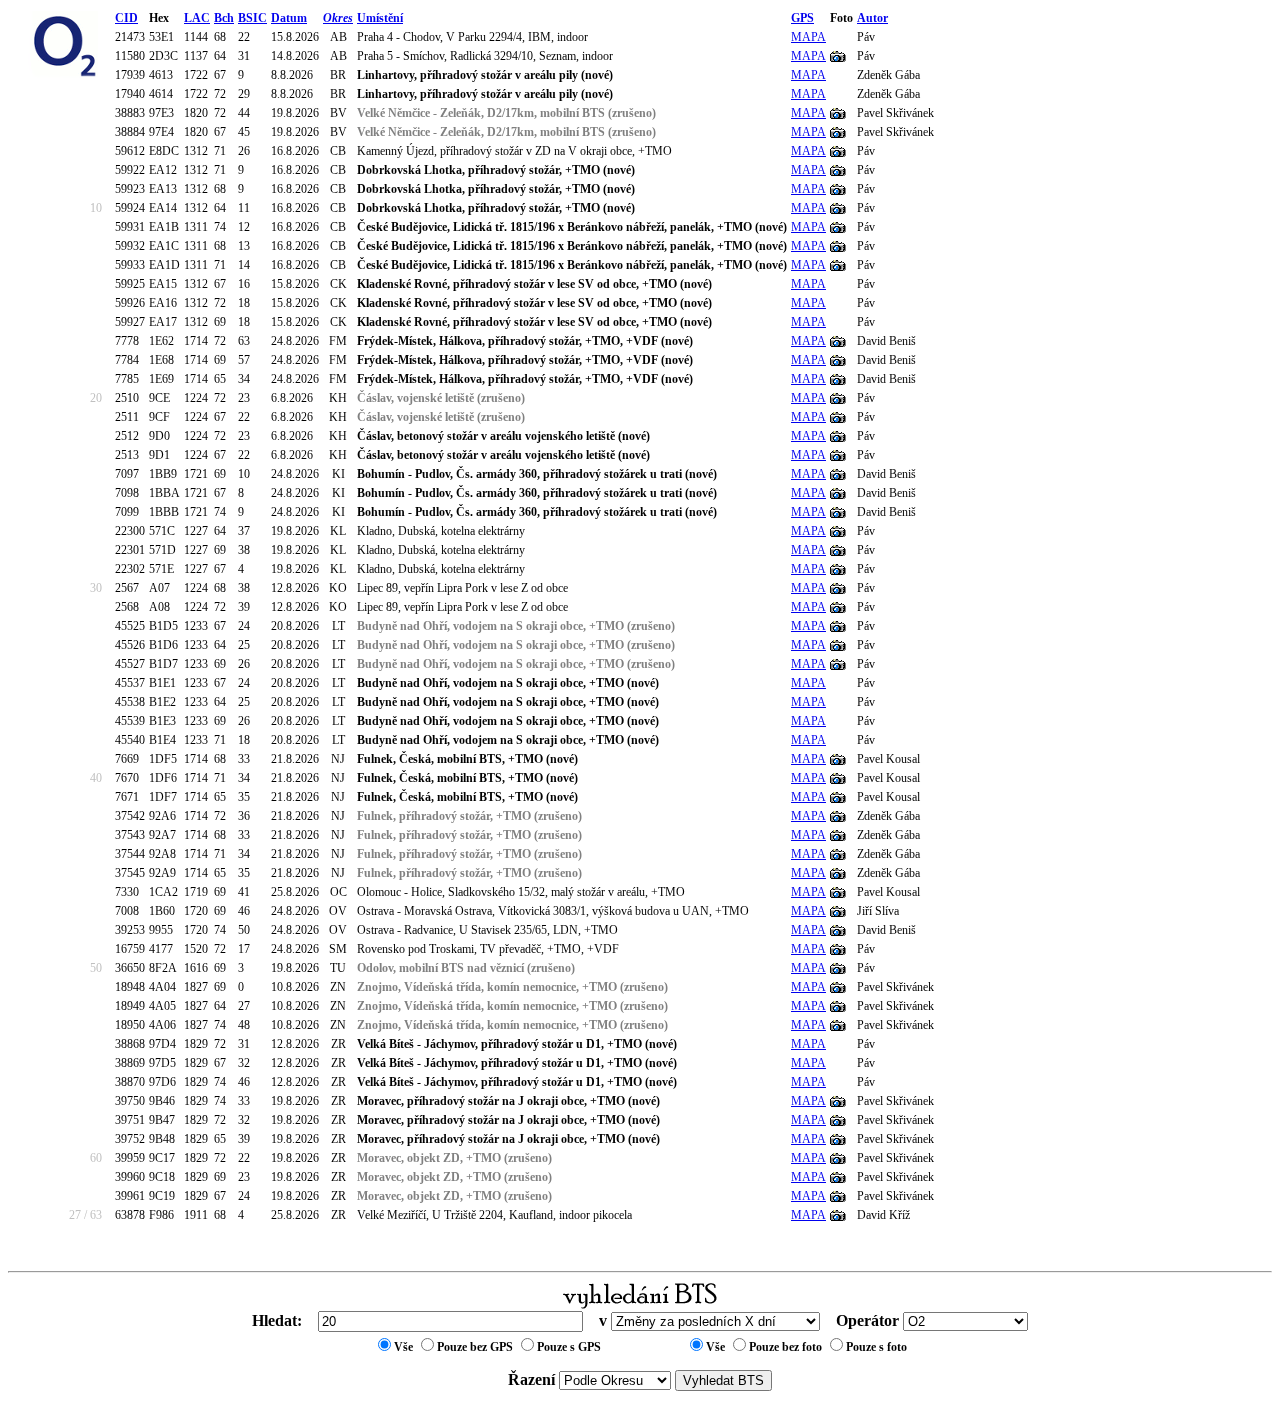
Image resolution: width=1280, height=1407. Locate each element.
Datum (289, 18)
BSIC (252, 18)
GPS (802, 18)
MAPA (808, 37)
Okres (338, 18)
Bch (224, 18)
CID (126, 18)
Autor (872, 18)
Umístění (380, 18)
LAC (197, 18)
